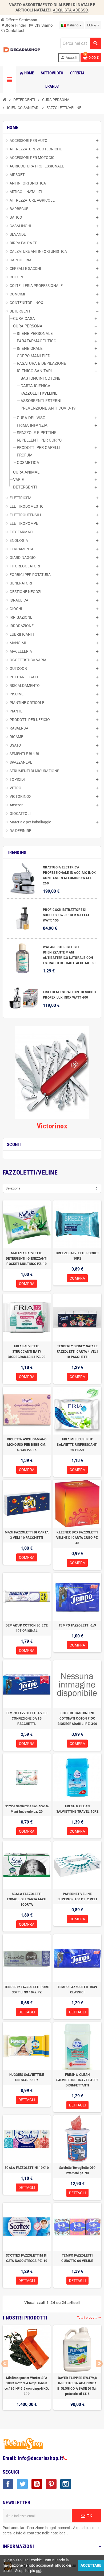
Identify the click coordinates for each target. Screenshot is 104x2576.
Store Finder (14, 25)
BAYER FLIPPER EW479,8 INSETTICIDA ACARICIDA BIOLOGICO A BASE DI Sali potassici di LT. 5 (77, 2386)
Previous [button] (5, 2364)
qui (39, 2571)
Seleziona (13, 1188)
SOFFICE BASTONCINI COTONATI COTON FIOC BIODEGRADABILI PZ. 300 (77, 1718)
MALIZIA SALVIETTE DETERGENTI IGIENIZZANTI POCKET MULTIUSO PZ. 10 (27, 1259)
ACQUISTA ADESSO (70, 10)
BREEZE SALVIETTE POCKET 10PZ (77, 1256)
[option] (27, 2370)
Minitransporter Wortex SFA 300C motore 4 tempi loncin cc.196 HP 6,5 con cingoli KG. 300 (27, 2386)
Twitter (22, 2484)
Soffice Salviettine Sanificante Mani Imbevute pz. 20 (27, 1809)
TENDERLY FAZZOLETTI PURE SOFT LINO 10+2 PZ (27, 1990)
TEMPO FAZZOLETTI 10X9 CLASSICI (77, 1990)
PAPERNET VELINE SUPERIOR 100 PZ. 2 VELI (77, 1897)
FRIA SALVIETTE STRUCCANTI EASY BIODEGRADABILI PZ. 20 (27, 1352)
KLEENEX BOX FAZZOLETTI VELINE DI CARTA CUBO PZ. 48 (77, 1538)
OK (89, 2516)
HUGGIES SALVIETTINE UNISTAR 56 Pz (27, 2077)
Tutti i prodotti (89, 2318)
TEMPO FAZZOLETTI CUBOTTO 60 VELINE (77, 2258)
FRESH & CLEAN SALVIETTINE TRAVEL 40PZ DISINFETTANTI (77, 2080)
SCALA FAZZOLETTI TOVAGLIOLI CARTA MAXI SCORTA (27, 1899)
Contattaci (14, 31)
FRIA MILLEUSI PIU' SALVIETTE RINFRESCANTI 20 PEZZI (77, 1445)
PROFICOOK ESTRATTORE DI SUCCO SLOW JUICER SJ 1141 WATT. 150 (66, 915)
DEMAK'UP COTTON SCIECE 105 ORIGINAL (27, 1628)
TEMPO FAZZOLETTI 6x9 (77, 1625)
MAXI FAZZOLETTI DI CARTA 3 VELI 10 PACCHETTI (27, 1535)
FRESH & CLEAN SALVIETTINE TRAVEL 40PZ (77, 1809)
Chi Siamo (43, 25)
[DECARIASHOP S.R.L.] (22, 50)
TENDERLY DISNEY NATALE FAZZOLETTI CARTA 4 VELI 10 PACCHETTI (77, 1352)
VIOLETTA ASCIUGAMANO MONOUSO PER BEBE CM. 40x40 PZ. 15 (27, 1445)
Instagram (66, 2484)
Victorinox (52, 1126)
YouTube (37, 2484)
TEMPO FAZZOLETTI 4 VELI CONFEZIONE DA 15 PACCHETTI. (27, 1718)
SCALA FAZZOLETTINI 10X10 (27, 2168)
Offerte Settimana (19, 20)
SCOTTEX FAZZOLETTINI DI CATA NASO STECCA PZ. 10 (27, 2258)
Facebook (8, 2484)
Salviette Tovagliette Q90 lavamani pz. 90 (77, 2170)
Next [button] (99, 2364)
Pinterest (51, 2484)
